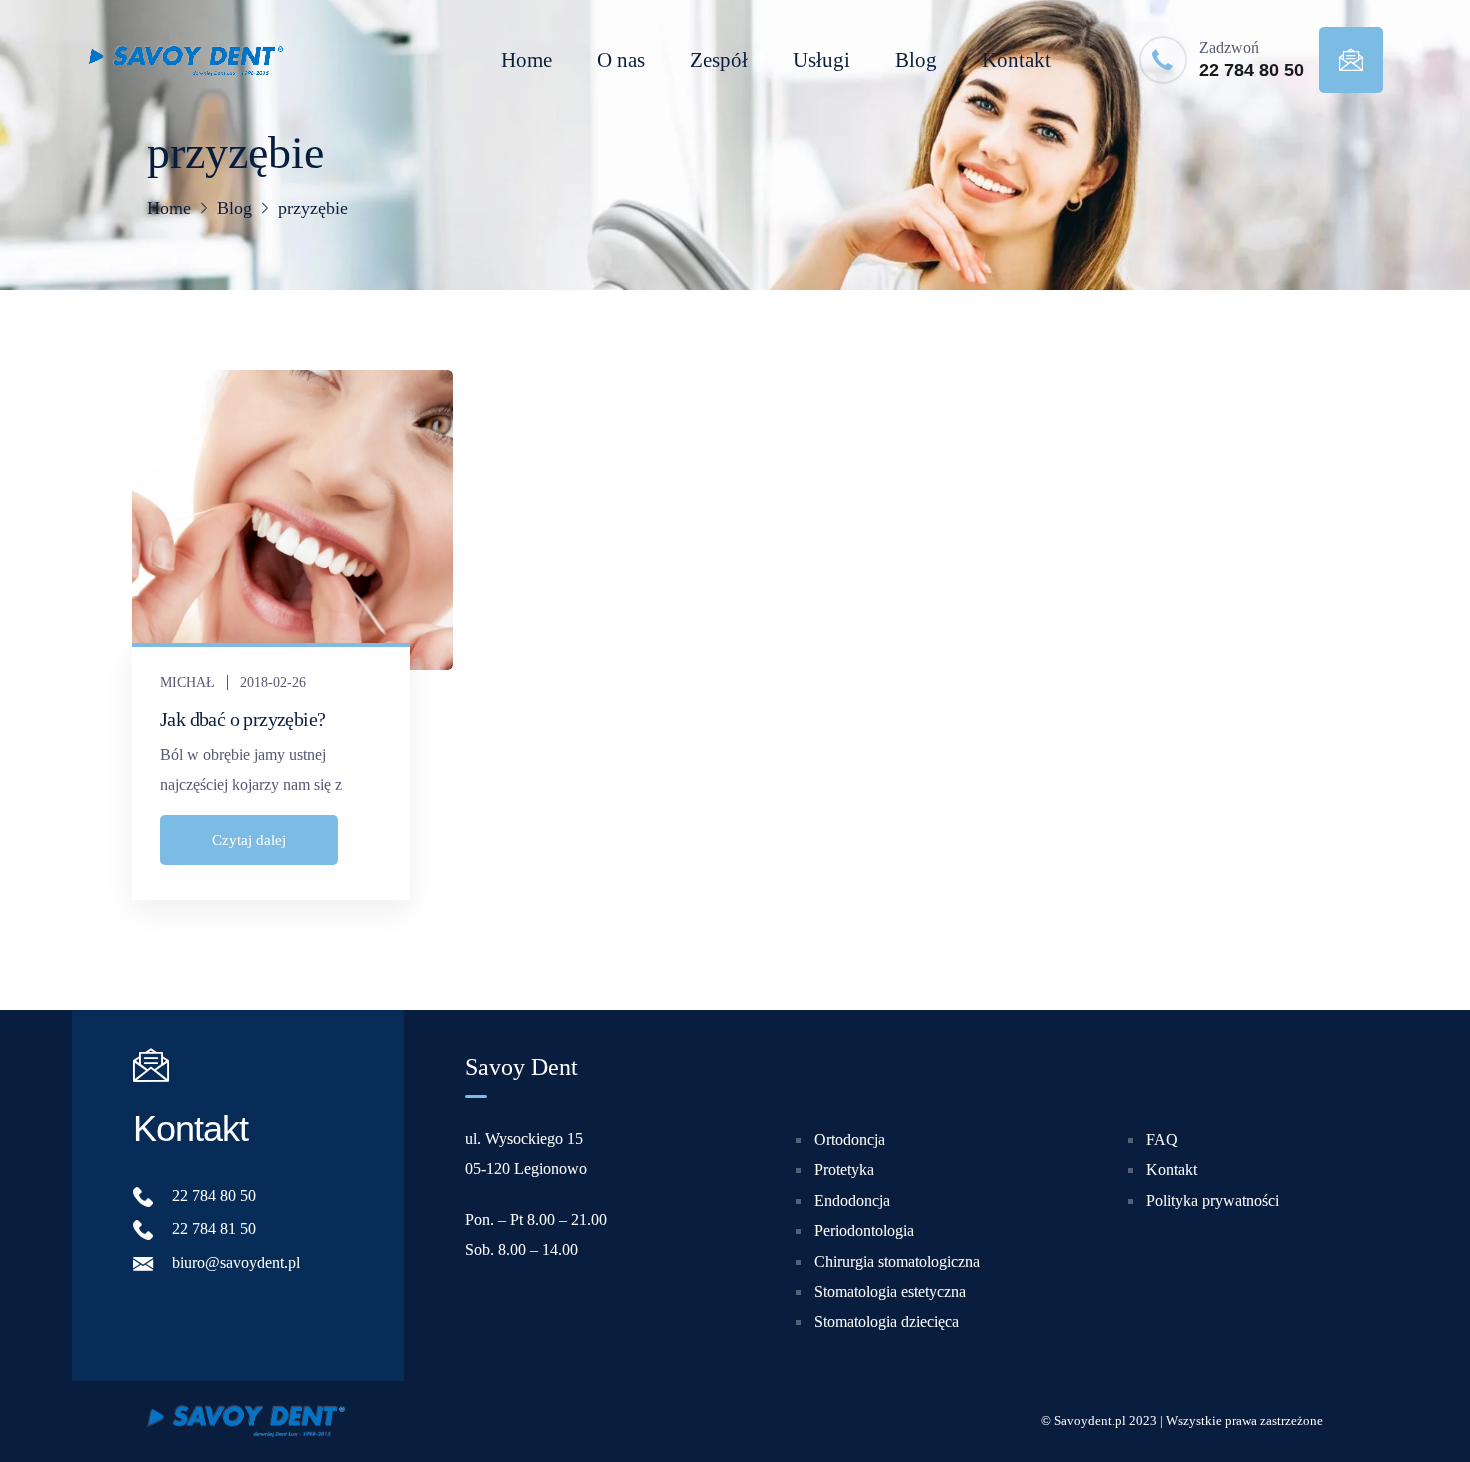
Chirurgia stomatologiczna (897, 1260)
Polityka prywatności (1212, 1200)
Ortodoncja (849, 1139)
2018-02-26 (273, 682)
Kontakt (1016, 60)
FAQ (1162, 1139)
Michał (187, 682)
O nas (621, 60)
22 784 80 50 (1251, 70)
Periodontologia (864, 1230)
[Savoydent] (185, 60)
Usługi (821, 60)
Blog (916, 60)
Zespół (719, 60)
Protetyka (844, 1169)
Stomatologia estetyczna (890, 1291)
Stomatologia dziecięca (886, 1321)
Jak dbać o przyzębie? (242, 719)
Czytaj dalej (249, 840)
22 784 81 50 (214, 1228)
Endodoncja (852, 1200)
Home (526, 60)
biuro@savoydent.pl (236, 1262)
